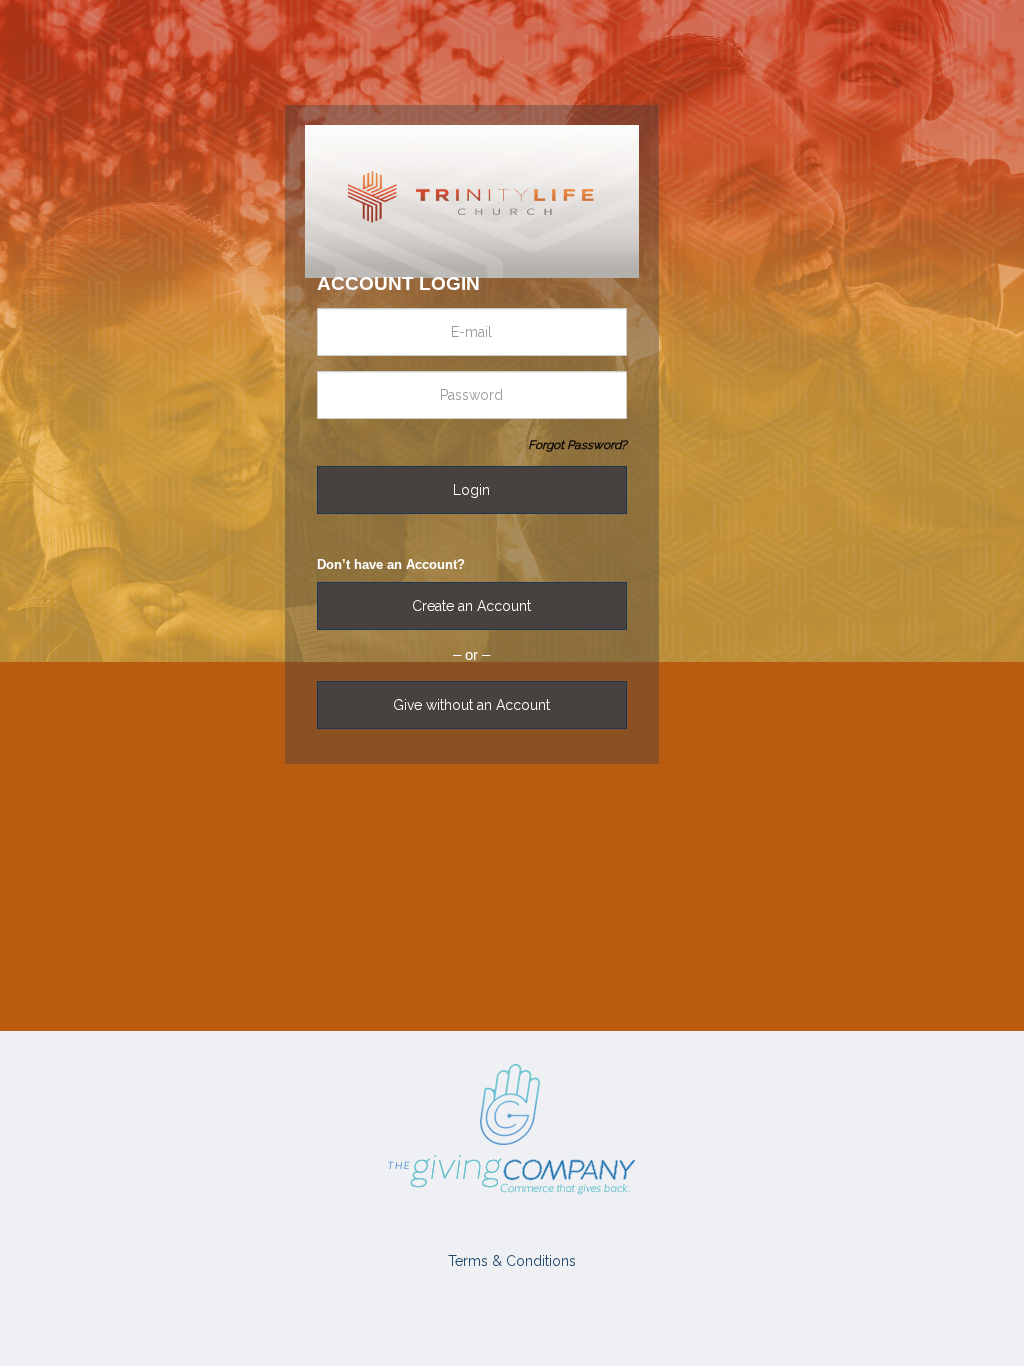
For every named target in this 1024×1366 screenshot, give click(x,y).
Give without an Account (471, 705)
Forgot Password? (577, 445)
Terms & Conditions (512, 1261)
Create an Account (471, 606)
